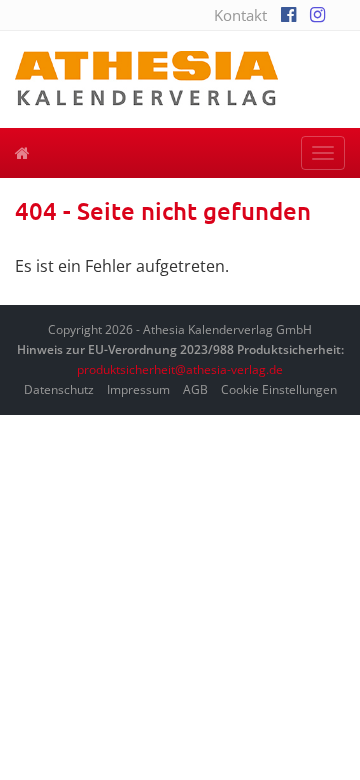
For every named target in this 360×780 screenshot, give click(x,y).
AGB (195, 389)
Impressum (138, 389)
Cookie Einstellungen (279, 389)
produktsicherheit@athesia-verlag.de (180, 369)
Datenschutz (59, 389)
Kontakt (240, 15)
